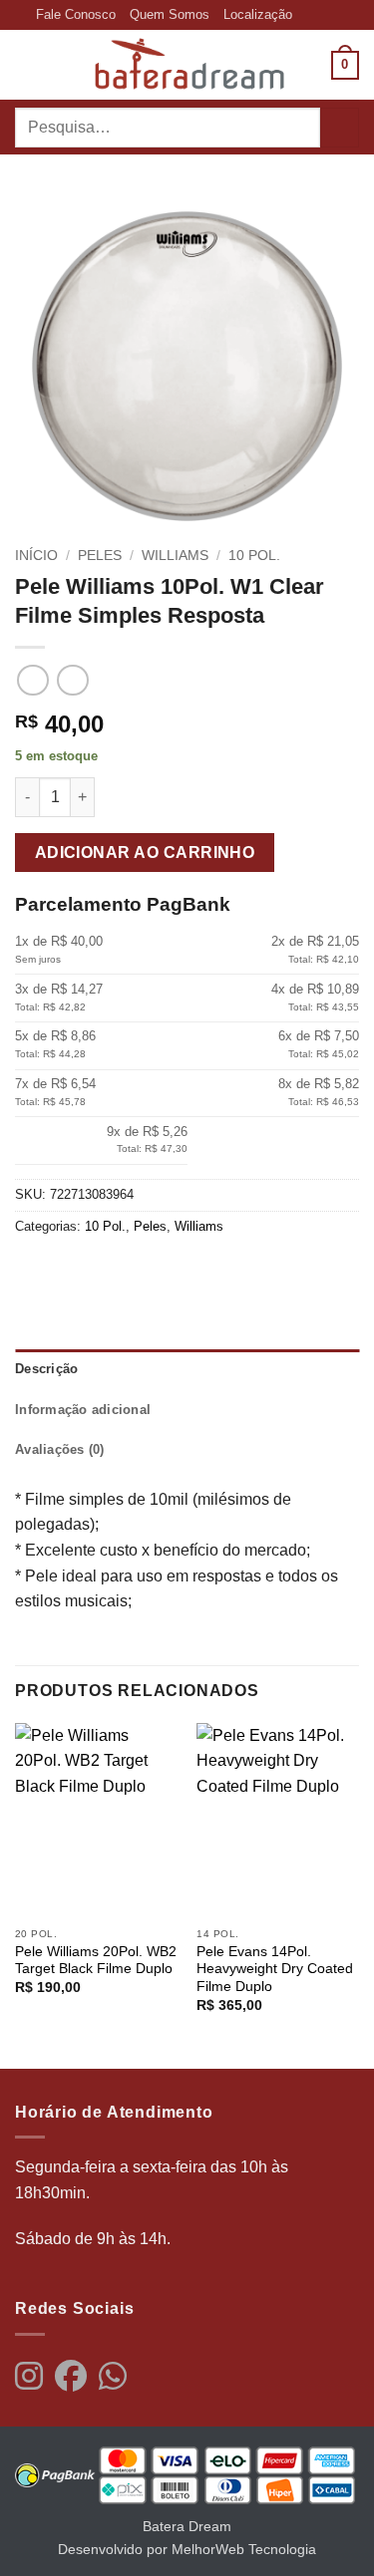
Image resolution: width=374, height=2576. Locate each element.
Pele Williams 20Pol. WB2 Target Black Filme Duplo (96, 1961)
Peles (100, 556)
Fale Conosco (76, 14)
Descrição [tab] (46, 1369)
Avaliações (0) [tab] (60, 1449)
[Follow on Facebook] (309, 15)
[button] (27, 65)
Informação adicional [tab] (83, 1410)
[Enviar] (340, 127)
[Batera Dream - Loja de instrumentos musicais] (187, 65)
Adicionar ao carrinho (145, 853)
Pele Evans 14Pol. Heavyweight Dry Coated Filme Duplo (275, 1969)
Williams (175, 556)
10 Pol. (254, 556)
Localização (258, 14)
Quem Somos (170, 14)
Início (36, 556)
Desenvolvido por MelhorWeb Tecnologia (187, 2549)
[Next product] (32, 680)
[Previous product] (72, 680)
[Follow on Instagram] (328, 15)
